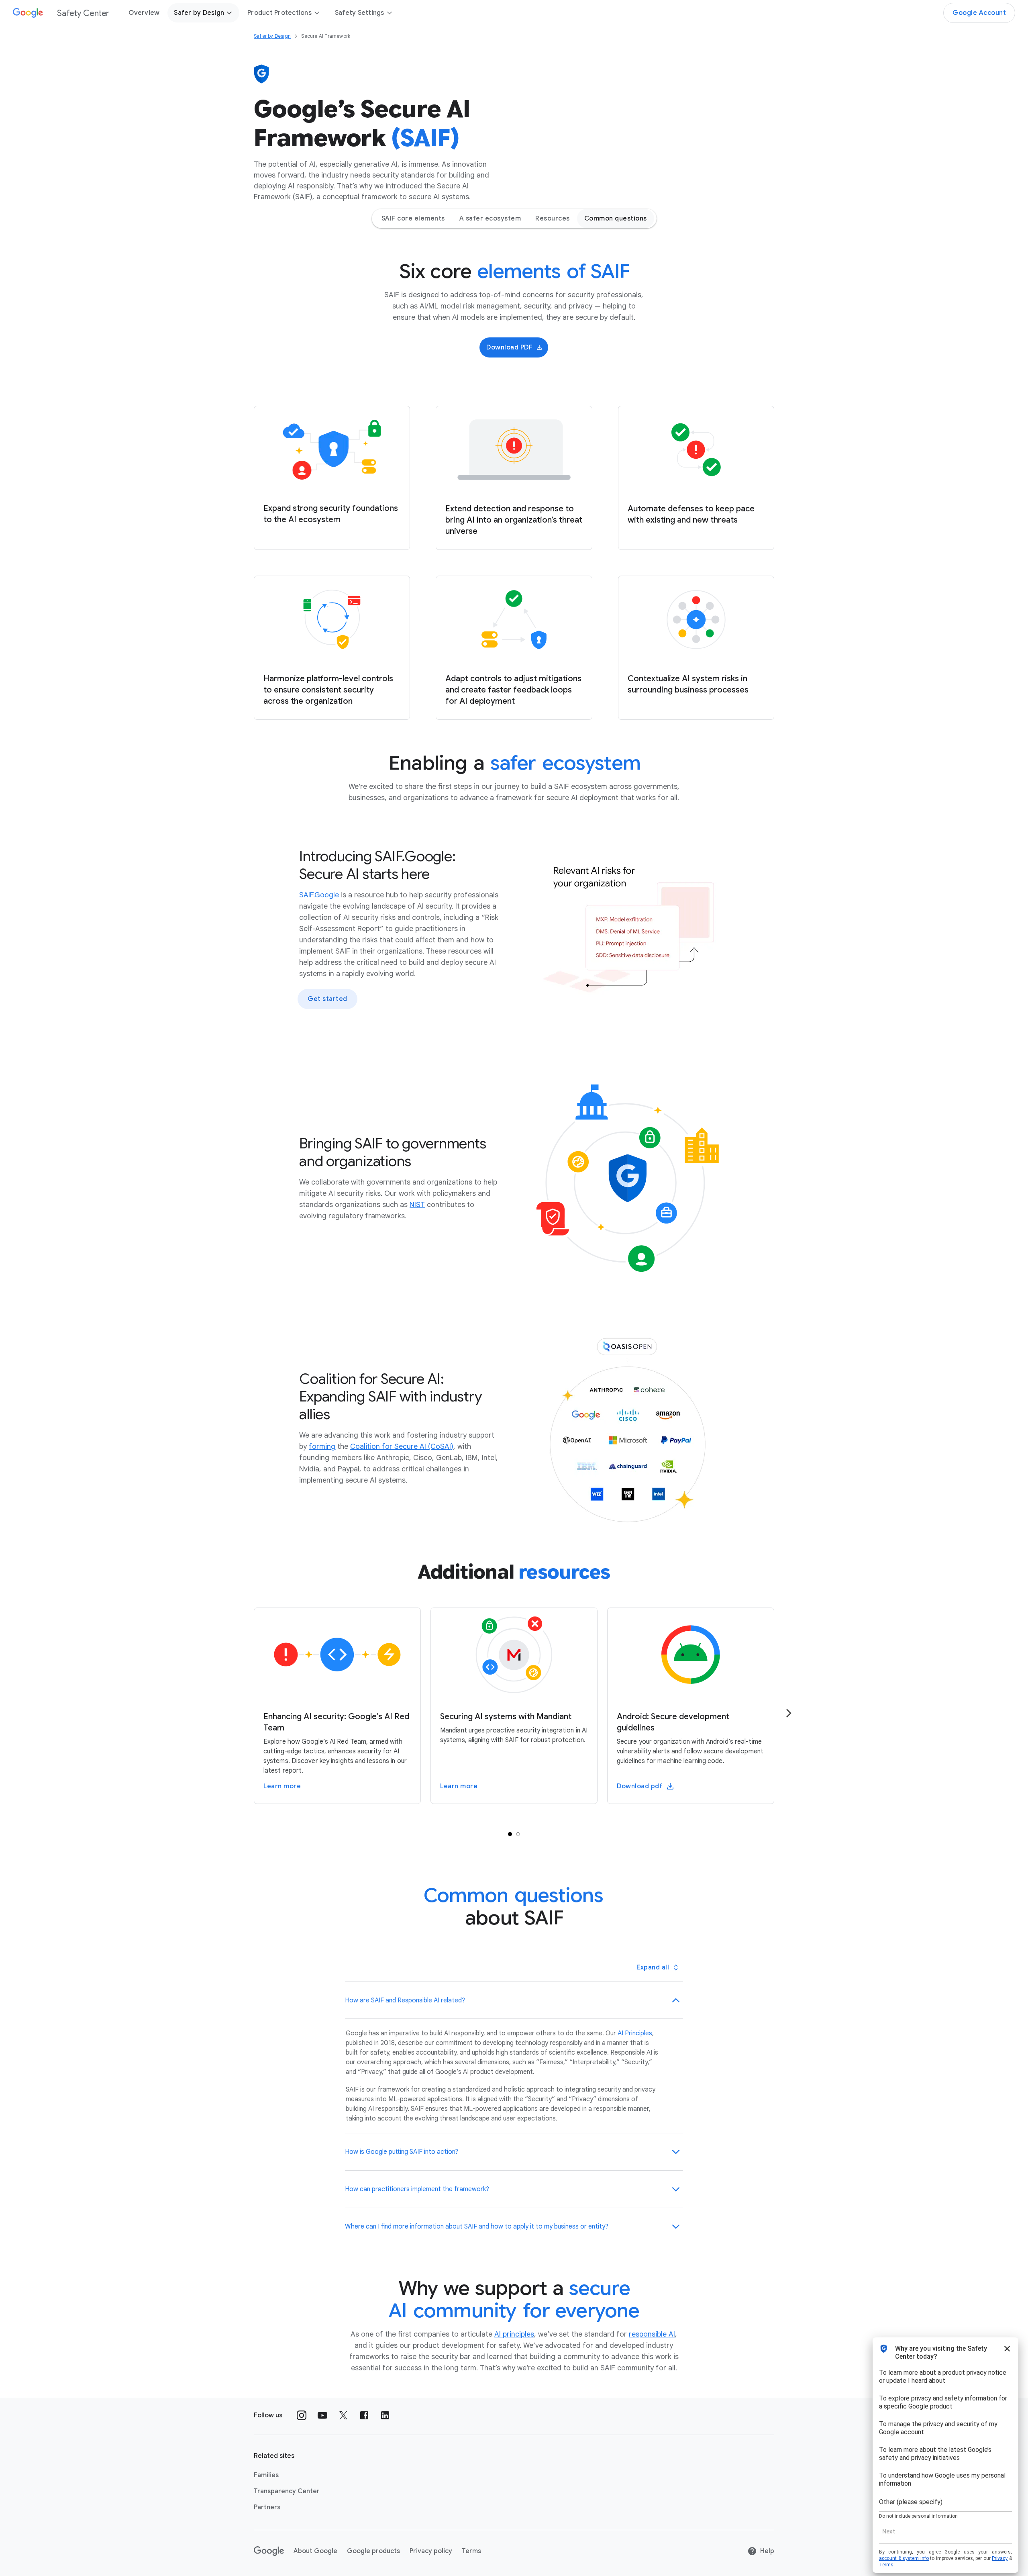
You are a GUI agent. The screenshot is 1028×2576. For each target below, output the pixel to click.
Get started (327, 999)
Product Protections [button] (279, 13)
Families (266, 2475)
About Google (315, 2551)
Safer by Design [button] (199, 13)
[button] (514, 2000)
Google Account (979, 13)
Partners (267, 2507)
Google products (373, 2551)
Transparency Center (287, 2491)
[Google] (269, 2551)
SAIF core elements (413, 219)
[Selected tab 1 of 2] (510, 1834)
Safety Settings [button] (360, 13)
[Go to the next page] (789, 1713)
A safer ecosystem (490, 219)
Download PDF (509, 347)
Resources (553, 219)
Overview (144, 13)
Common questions (616, 219)
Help (767, 2551)
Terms (471, 2551)
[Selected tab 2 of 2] (518, 1834)
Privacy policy (431, 2551)
